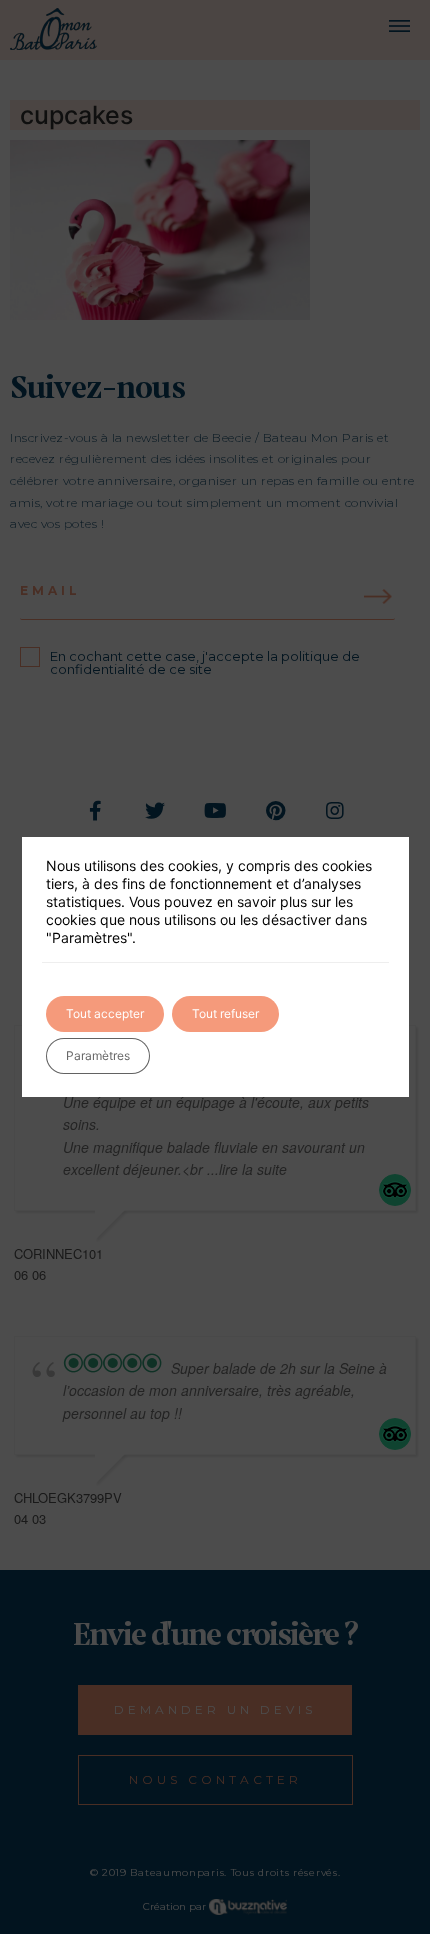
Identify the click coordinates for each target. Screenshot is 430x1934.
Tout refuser (225, 1013)
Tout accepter (105, 1013)
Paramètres (98, 1055)
